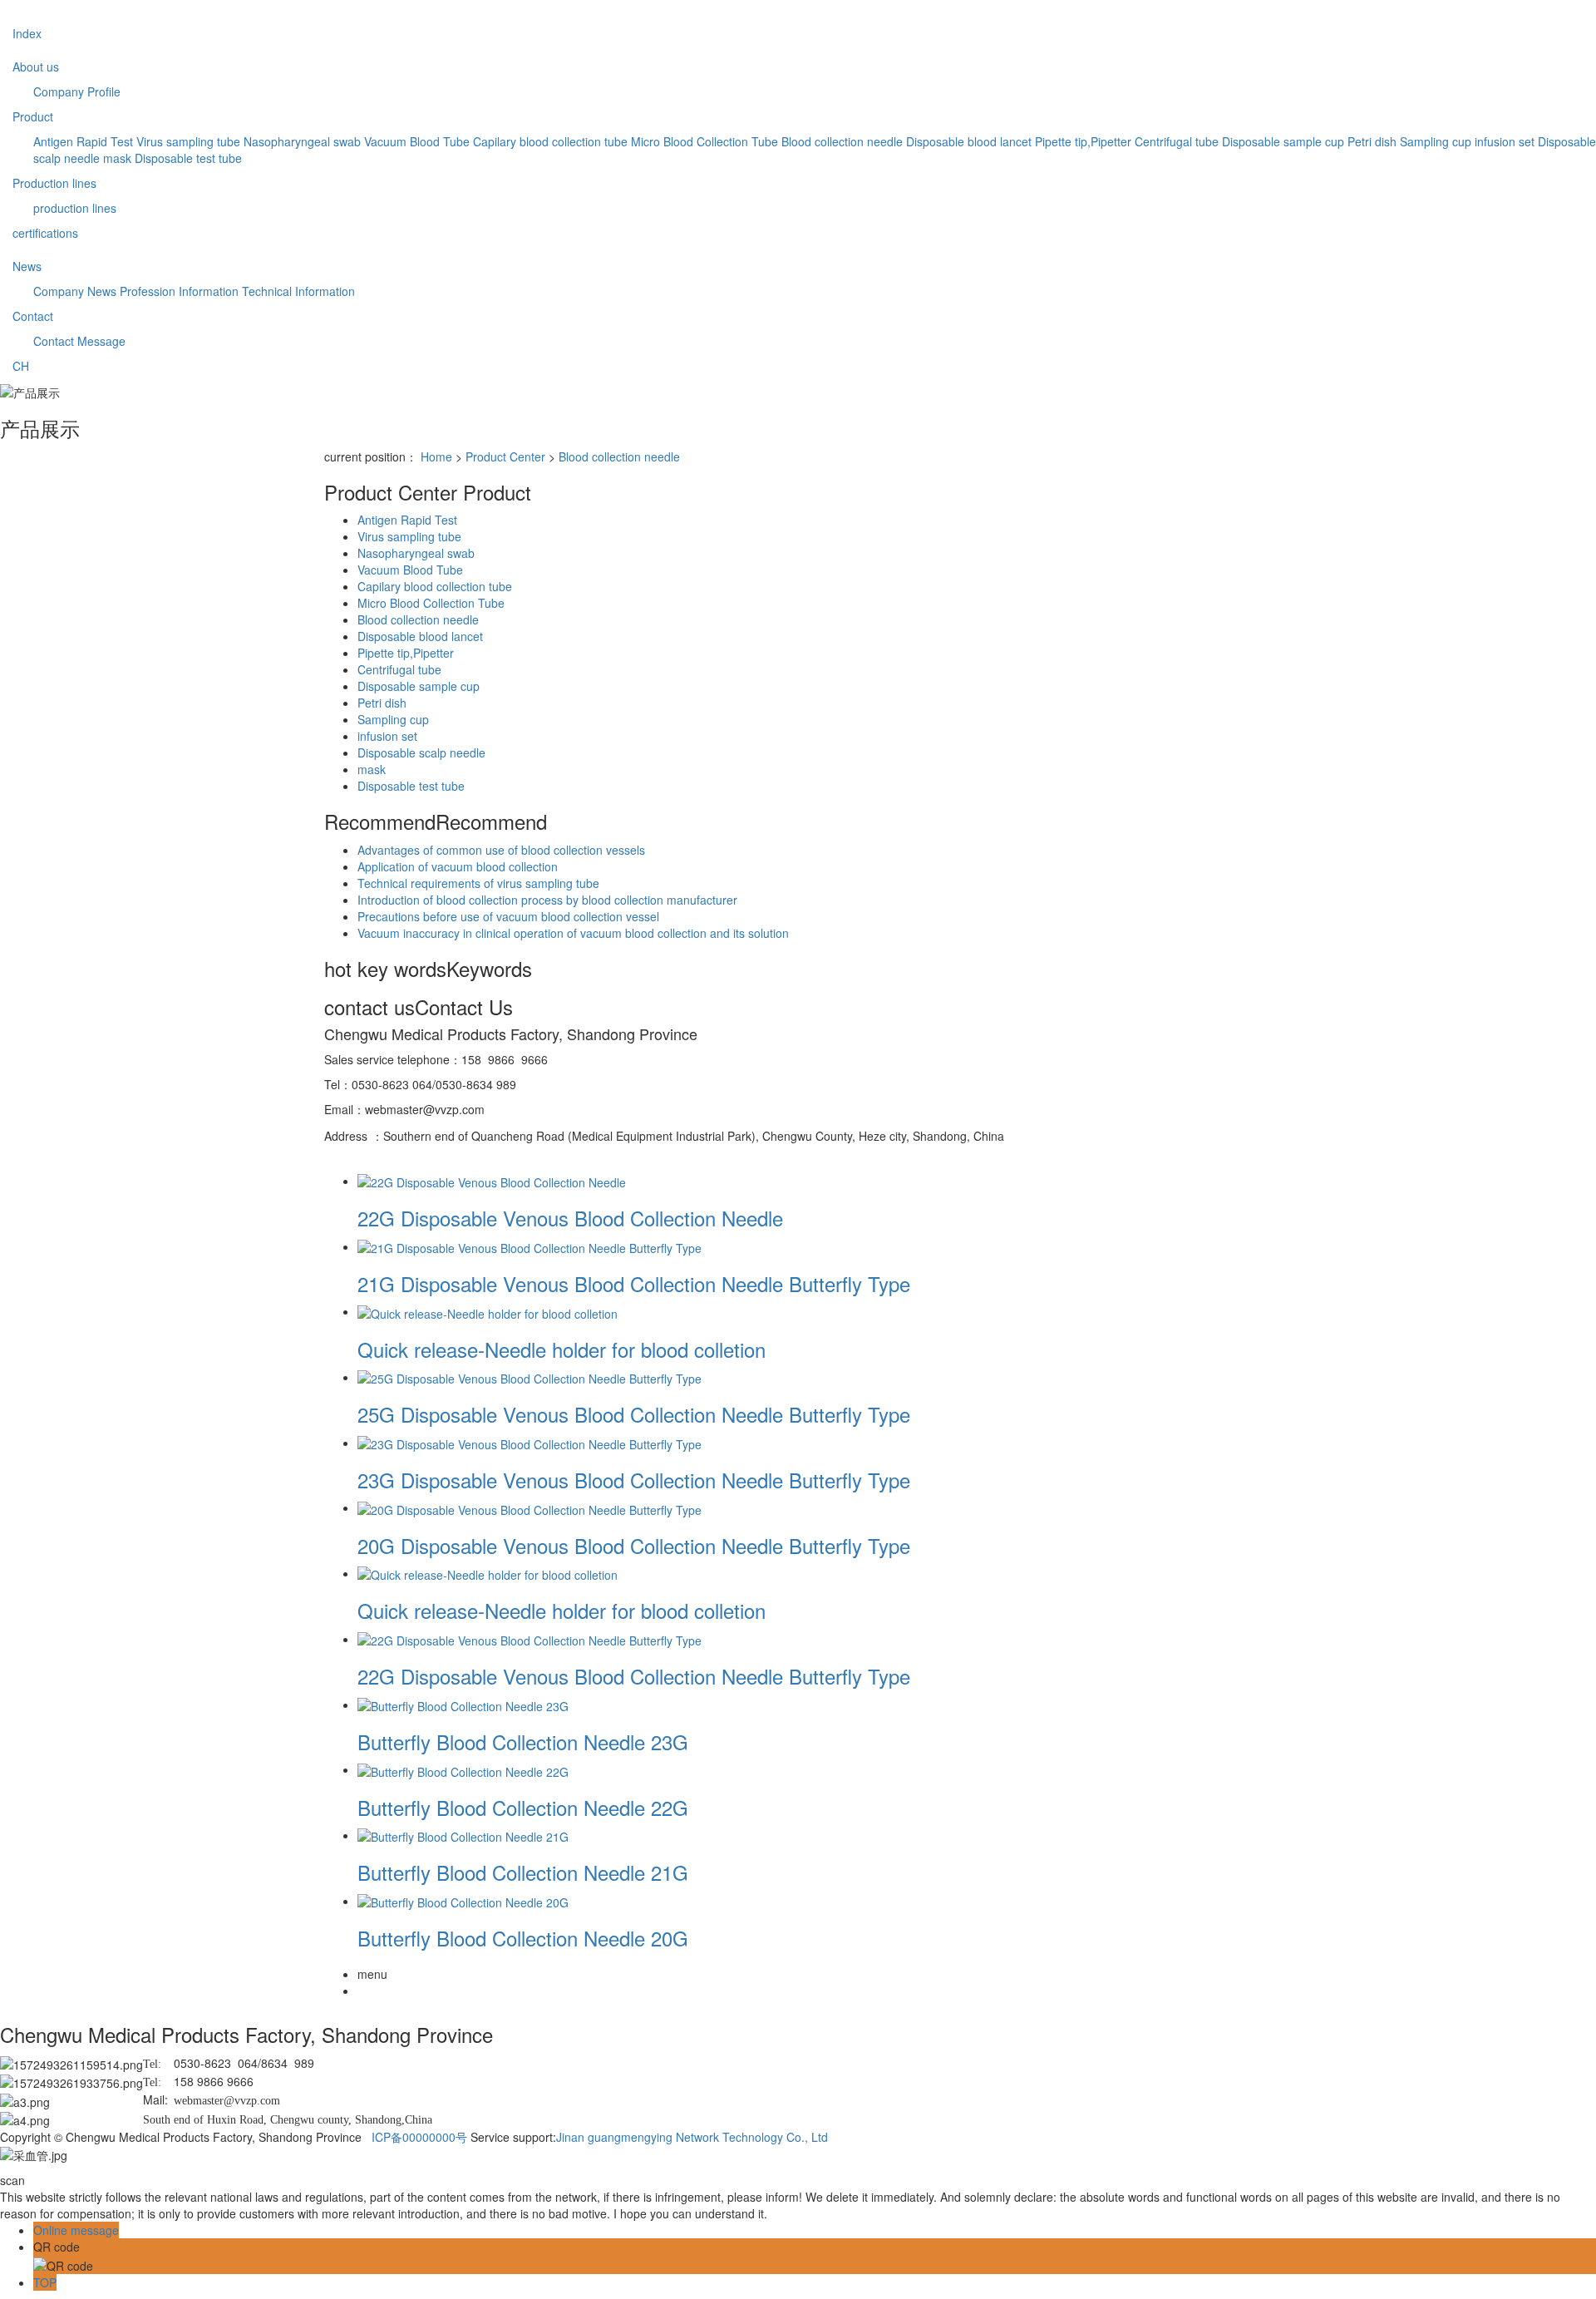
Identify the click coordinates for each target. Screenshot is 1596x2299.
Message (101, 341)
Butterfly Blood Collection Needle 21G (523, 1872)
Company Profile (77, 91)
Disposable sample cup (1283, 141)
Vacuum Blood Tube (417, 141)
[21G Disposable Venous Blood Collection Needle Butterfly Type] (530, 1246)
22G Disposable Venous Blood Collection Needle (570, 1218)
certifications (45, 233)
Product (33, 116)
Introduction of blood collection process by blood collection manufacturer (547, 900)
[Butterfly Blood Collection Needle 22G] (463, 1769)
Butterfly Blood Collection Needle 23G (523, 1742)
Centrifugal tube (1177, 141)
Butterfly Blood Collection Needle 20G (523, 1938)
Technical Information (298, 291)
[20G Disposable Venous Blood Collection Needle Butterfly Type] (530, 1507)
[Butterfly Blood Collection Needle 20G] (463, 1901)
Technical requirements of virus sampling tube (478, 883)
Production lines (54, 183)
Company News (75, 291)
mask (117, 158)
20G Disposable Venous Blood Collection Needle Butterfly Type (634, 1545)
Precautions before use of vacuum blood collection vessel (508, 916)
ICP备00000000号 (419, 2137)
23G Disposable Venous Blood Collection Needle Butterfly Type (634, 1480)
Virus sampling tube (188, 141)
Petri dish (1372, 141)
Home (436, 456)
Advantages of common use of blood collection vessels (501, 850)
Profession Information (179, 291)
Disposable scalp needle (421, 752)
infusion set (1505, 141)
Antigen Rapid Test (83, 141)
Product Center (505, 456)
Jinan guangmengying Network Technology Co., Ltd (692, 2137)
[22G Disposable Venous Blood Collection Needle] (492, 1181)
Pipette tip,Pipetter (1083, 141)
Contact (33, 316)
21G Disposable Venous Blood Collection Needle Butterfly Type (634, 1283)
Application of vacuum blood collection (458, 866)
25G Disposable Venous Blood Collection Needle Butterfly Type (634, 1414)
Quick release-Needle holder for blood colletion (562, 1349)
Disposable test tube (188, 158)
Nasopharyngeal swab (302, 141)
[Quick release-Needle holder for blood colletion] (488, 1311)
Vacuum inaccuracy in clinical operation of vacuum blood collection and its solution (573, 933)
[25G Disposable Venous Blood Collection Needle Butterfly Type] (530, 1377)
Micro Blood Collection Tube (704, 141)
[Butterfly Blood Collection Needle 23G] (463, 1705)
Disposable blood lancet (969, 141)
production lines (75, 208)
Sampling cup (1436, 141)
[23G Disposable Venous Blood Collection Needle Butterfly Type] (530, 1443)
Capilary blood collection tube (550, 141)
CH (21, 366)
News (27, 266)
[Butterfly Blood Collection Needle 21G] (463, 1835)
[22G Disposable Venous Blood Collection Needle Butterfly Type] (530, 1639)
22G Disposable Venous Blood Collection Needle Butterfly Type (634, 1676)
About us (36, 67)
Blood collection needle (842, 141)
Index (27, 33)
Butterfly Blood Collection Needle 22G (523, 1807)
